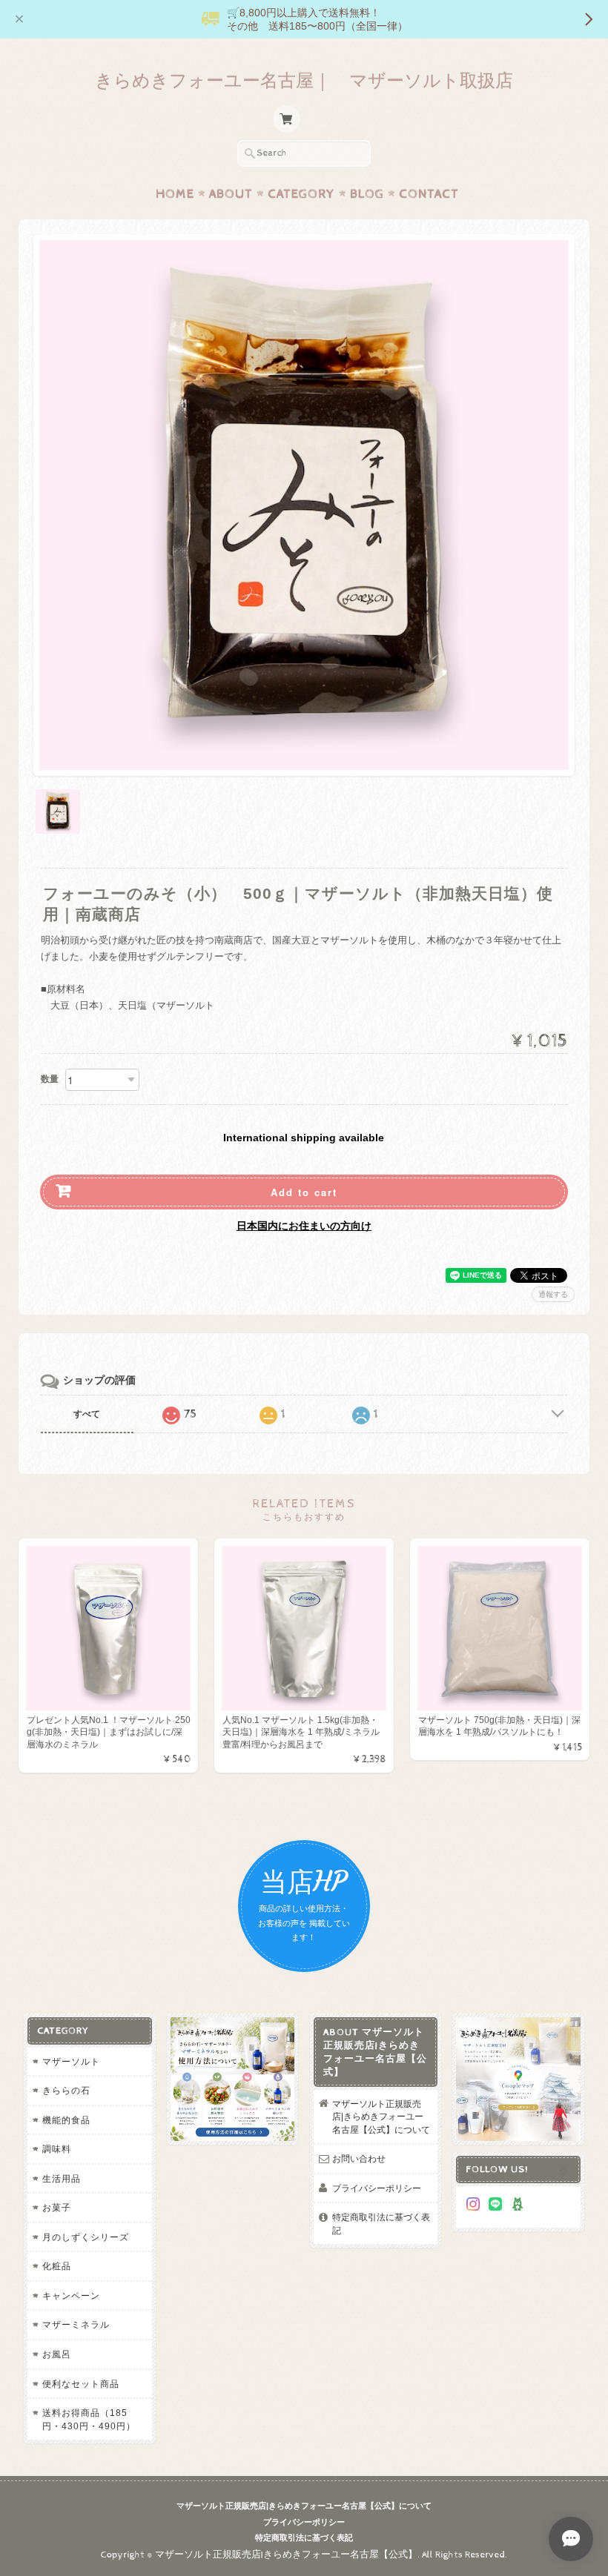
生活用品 (62, 2178)
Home (175, 194)
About (231, 194)
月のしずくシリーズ (86, 2237)
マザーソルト (71, 2061)
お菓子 (57, 2207)
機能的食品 (66, 2120)
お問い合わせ (359, 2158)
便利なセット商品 (81, 2384)
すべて (87, 1414)
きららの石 (66, 2090)
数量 (50, 1079)
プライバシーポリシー (377, 2188)
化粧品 (57, 2266)
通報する (553, 1294)
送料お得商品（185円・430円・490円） (89, 2419)
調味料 (57, 2149)
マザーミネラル (76, 2324)
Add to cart (304, 1192)
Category (301, 194)
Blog (367, 194)
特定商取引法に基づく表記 (381, 2224)
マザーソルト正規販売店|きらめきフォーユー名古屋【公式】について (381, 2117)
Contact (429, 194)
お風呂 (57, 2354)
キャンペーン (71, 2296)
